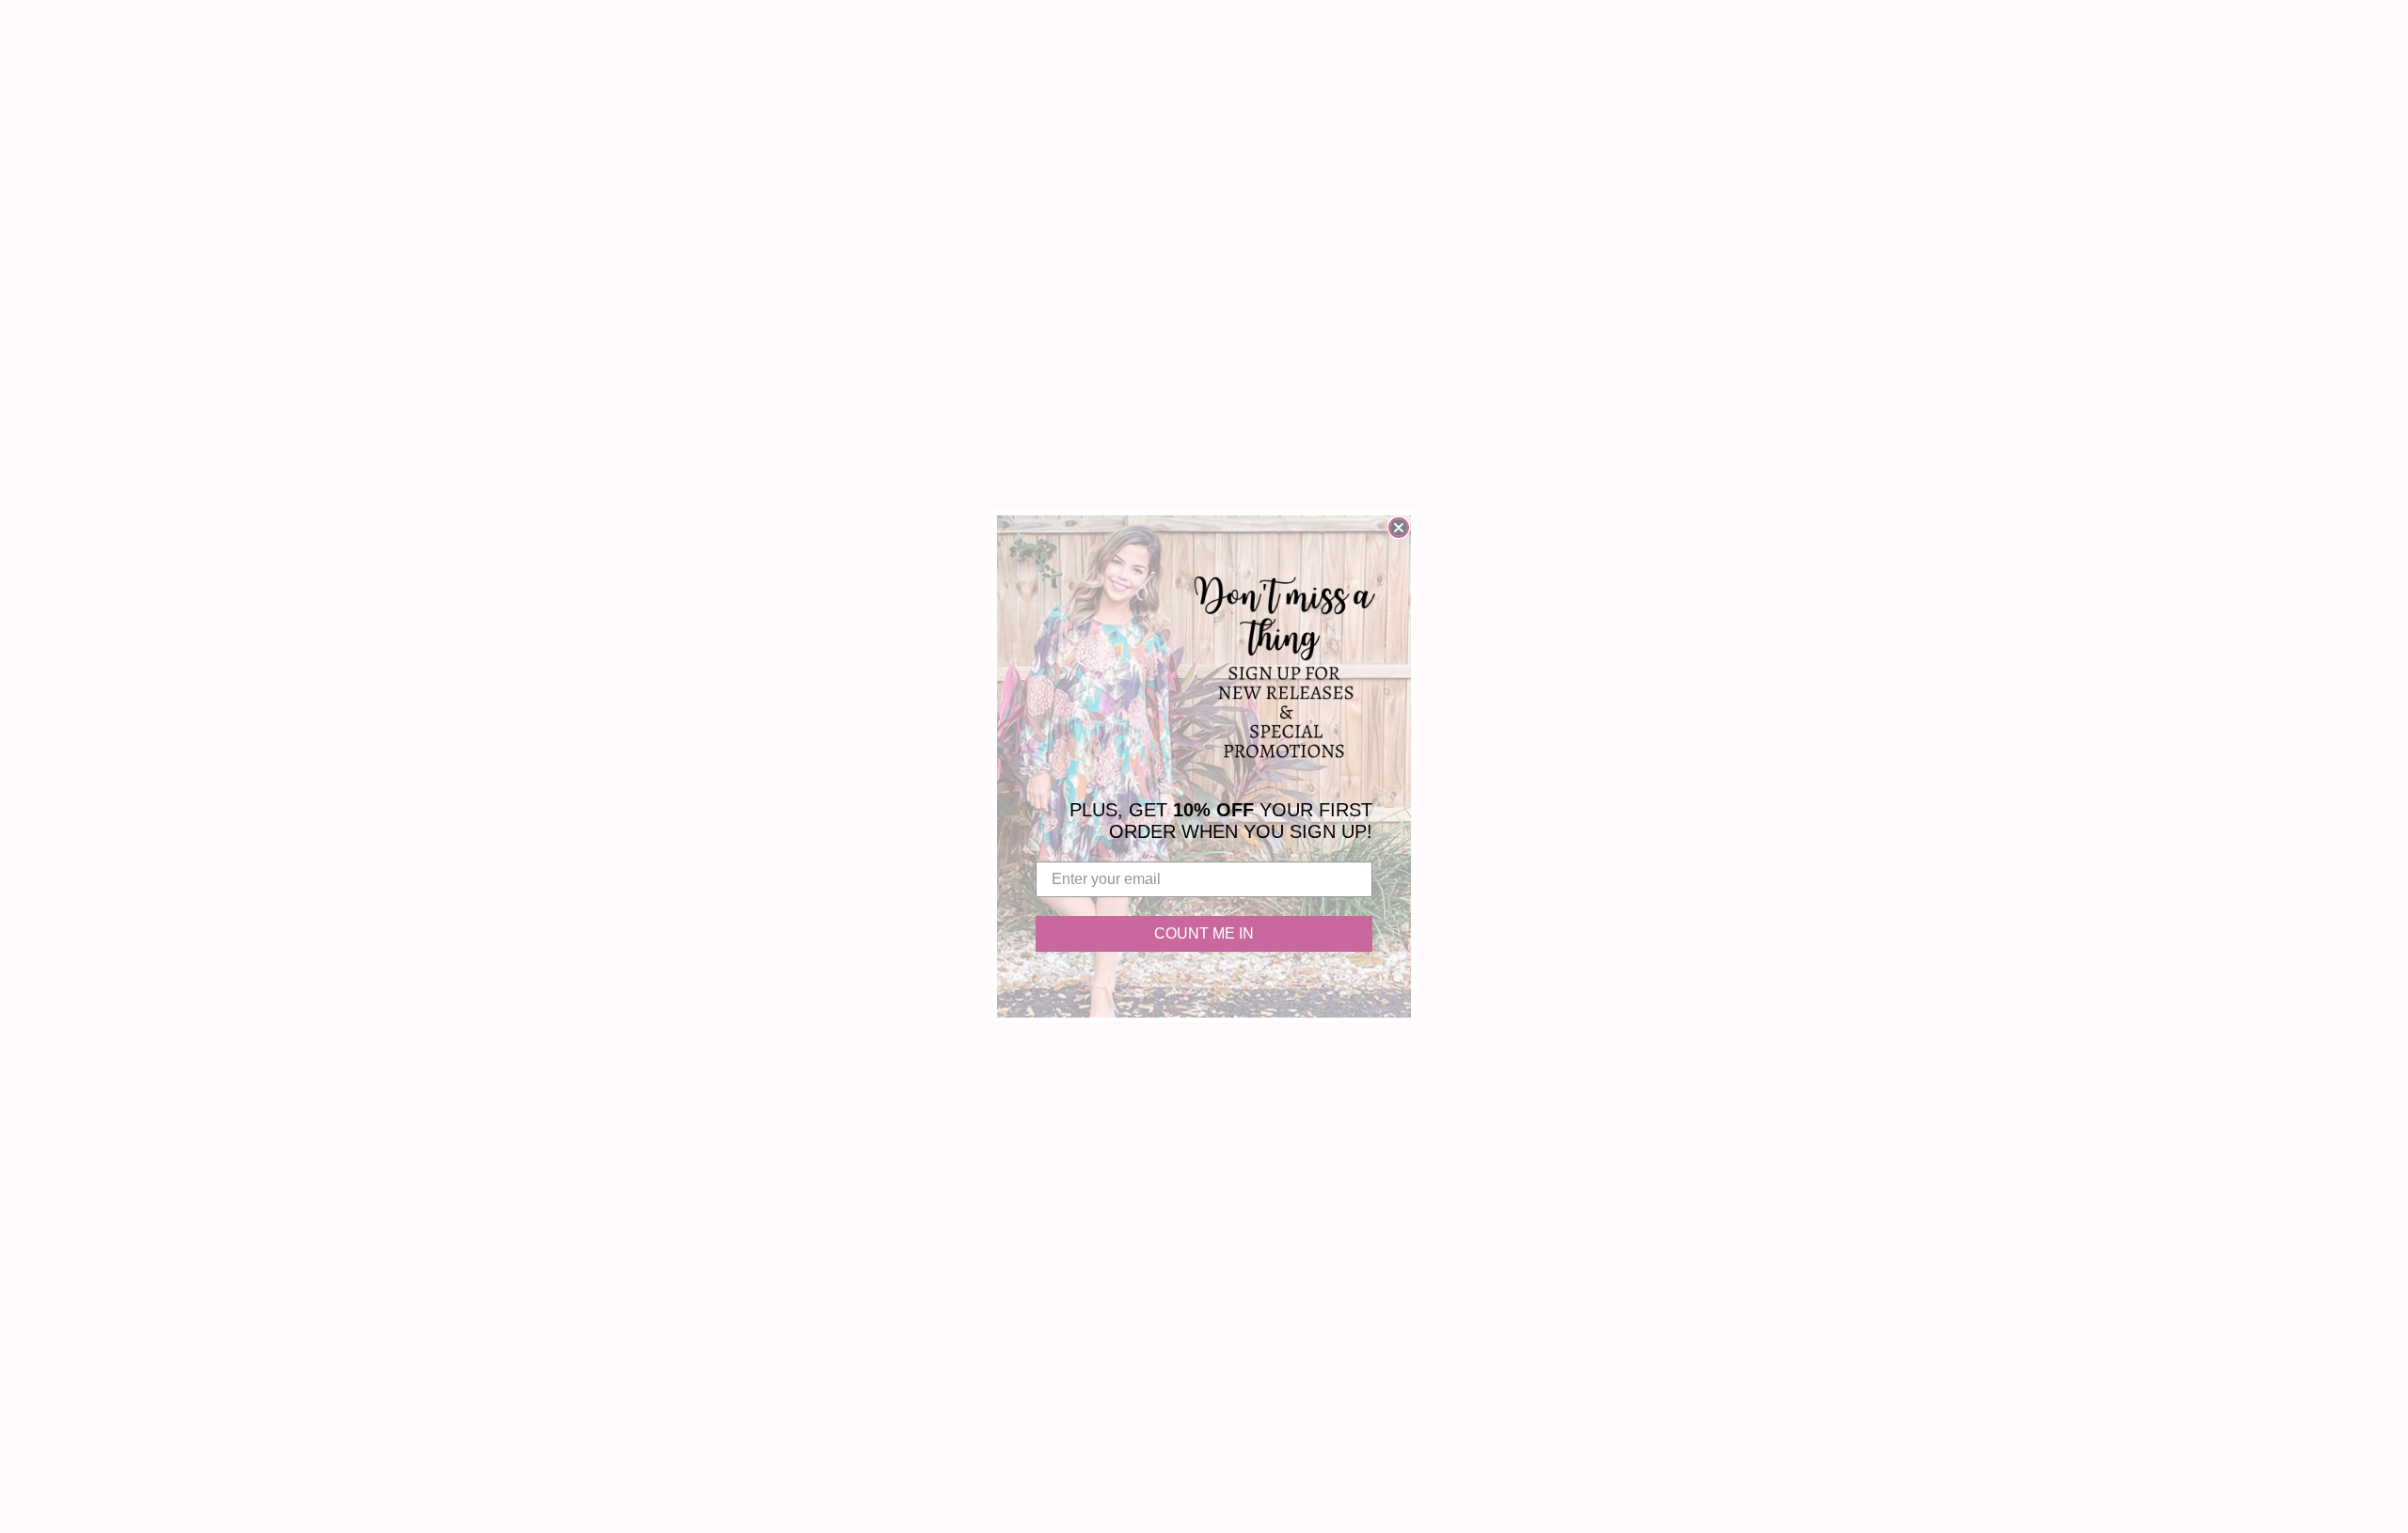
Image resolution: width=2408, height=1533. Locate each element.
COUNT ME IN (1204, 933)
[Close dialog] (1399, 528)
